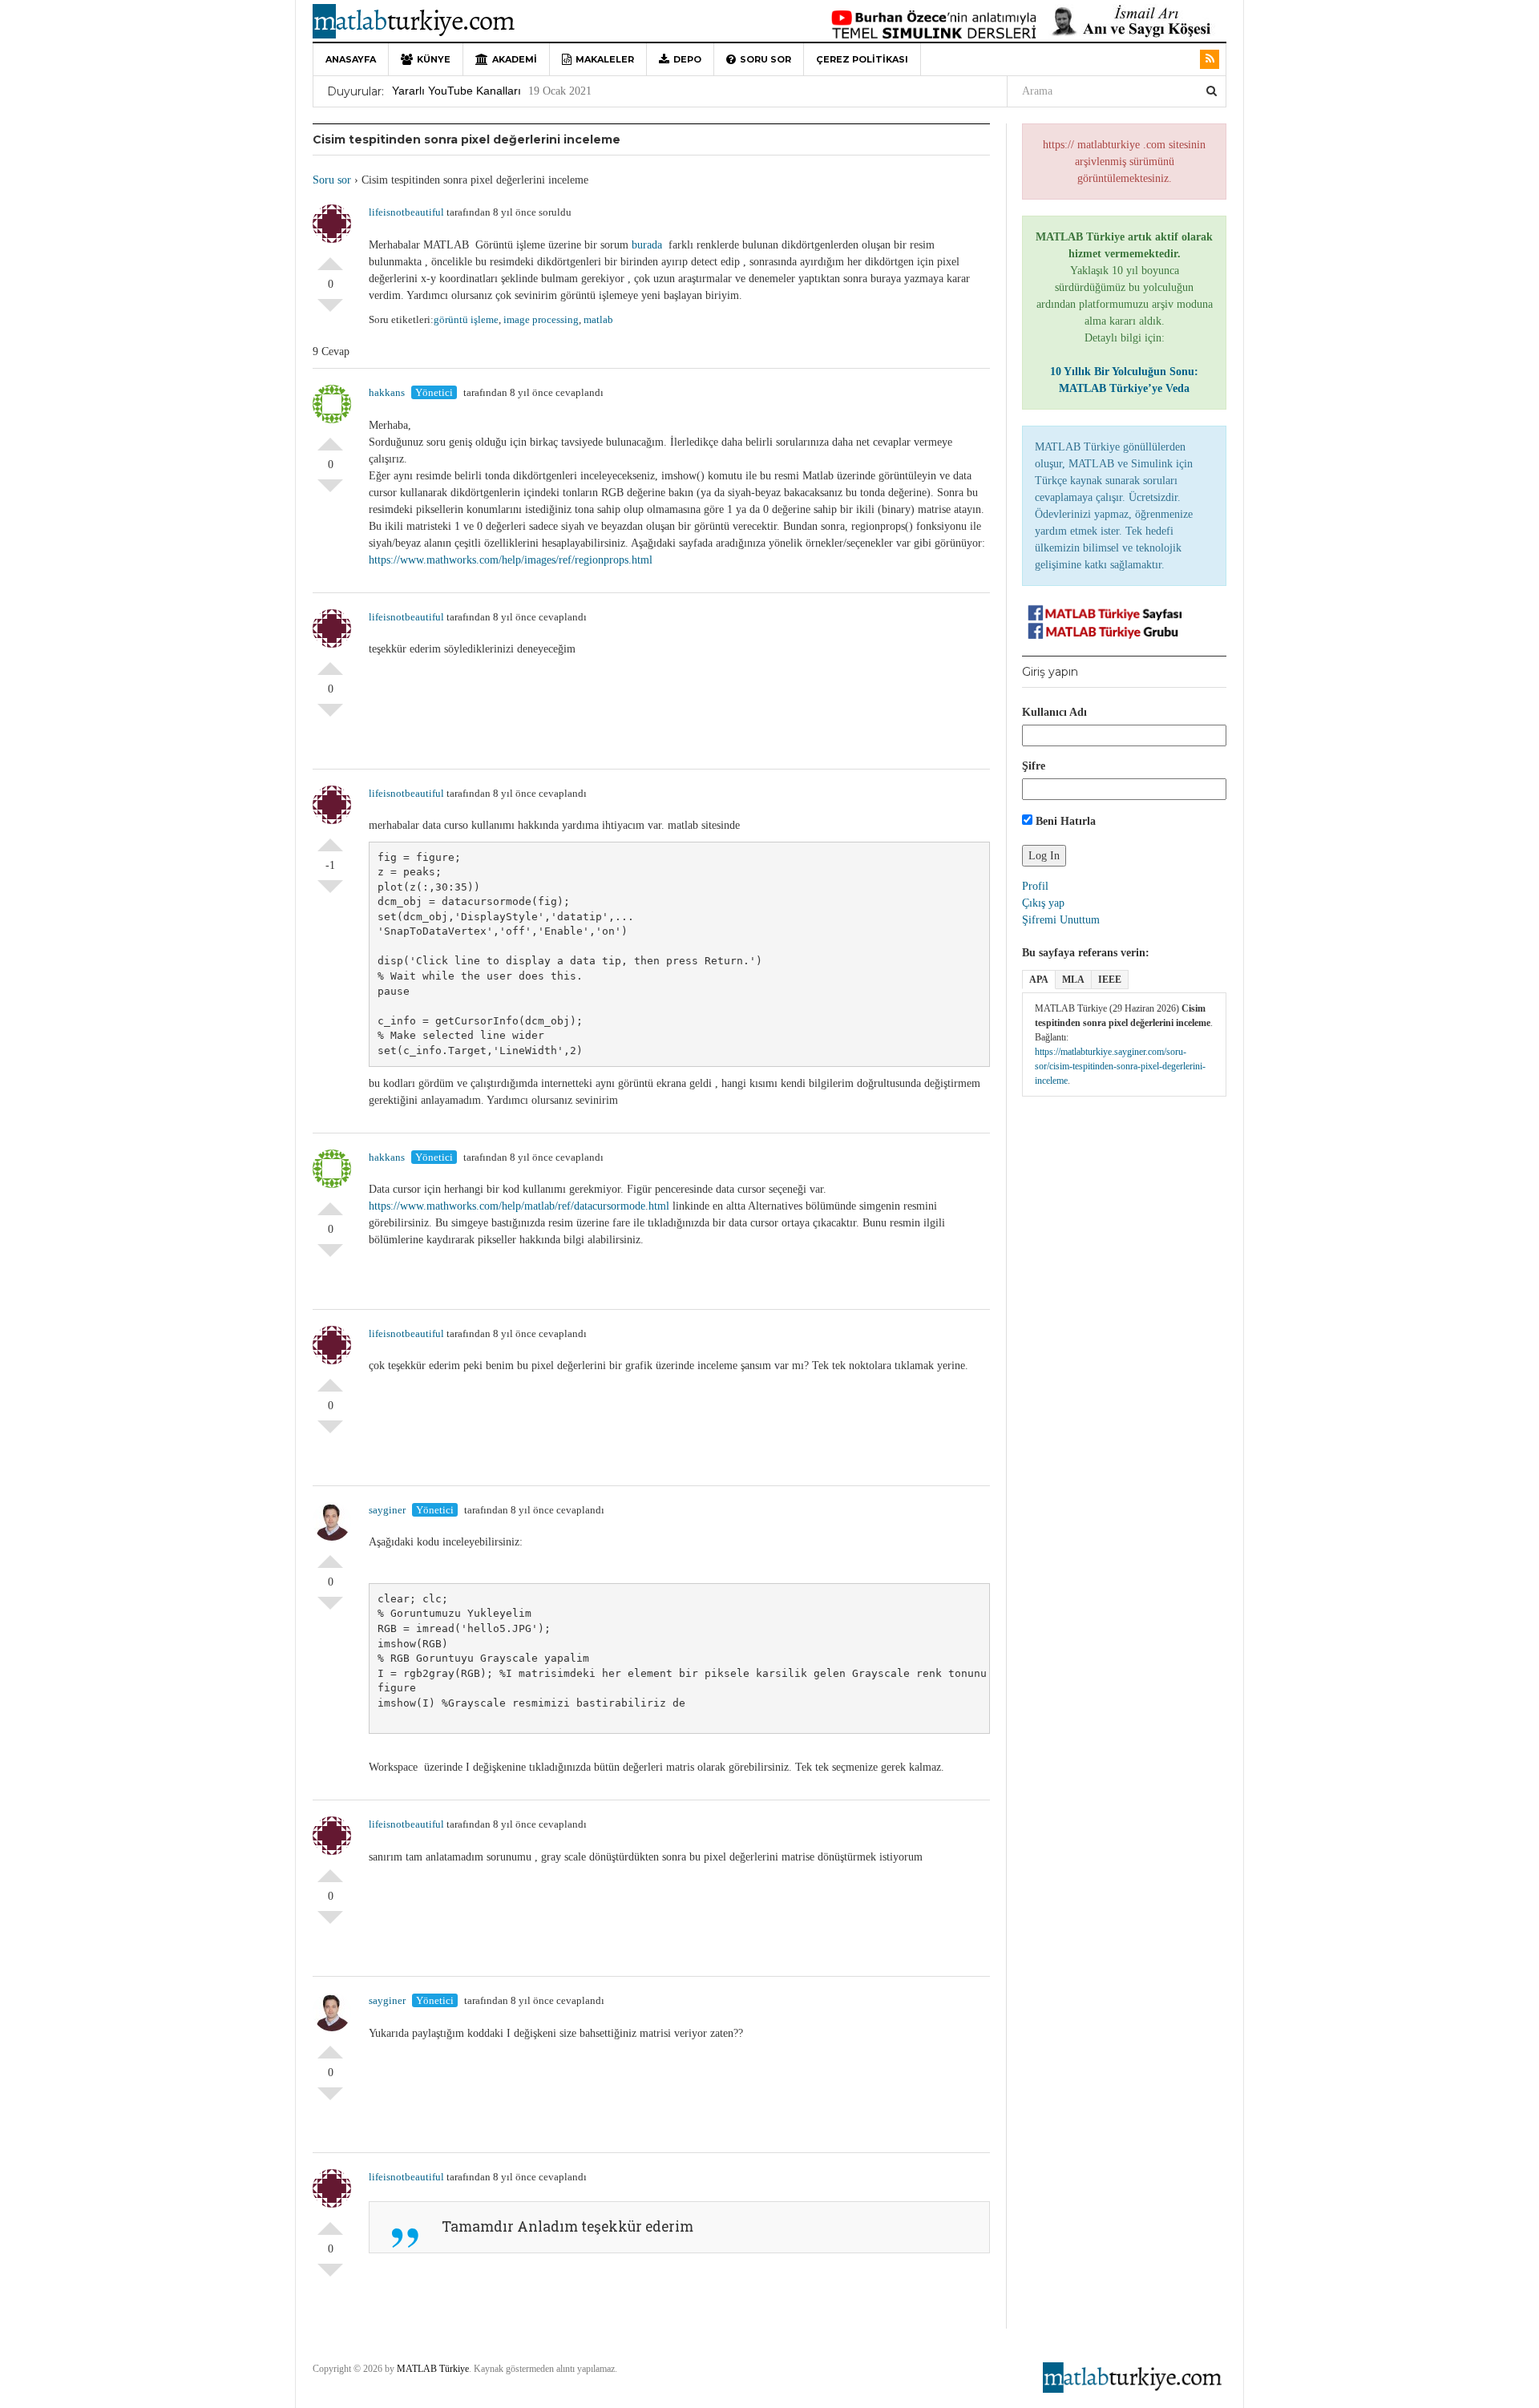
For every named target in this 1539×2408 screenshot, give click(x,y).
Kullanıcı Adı (1054, 712)
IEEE (1110, 980)
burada (650, 245)
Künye (434, 59)
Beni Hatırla (1064, 821)
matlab (598, 319)
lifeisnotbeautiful (406, 212)
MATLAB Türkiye (433, 2369)
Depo (687, 59)
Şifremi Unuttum (1061, 920)
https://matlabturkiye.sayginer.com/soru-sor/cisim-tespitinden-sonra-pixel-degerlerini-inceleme (1120, 1066)
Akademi (515, 59)
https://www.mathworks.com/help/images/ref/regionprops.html (511, 560)
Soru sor (765, 59)
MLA (1073, 980)
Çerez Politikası (862, 59)
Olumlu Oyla (330, 257)
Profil (1035, 886)
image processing (541, 319)
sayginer (387, 1510)
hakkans (387, 392)
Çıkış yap (1043, 903)
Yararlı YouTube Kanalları (456, 91)
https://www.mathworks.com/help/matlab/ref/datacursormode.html (519, 1206)
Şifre (1034, 766)
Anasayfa (351, 59)
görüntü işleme (466, 319)
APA (1039, 980)
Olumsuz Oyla (330, 312)
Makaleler (605, 59)
